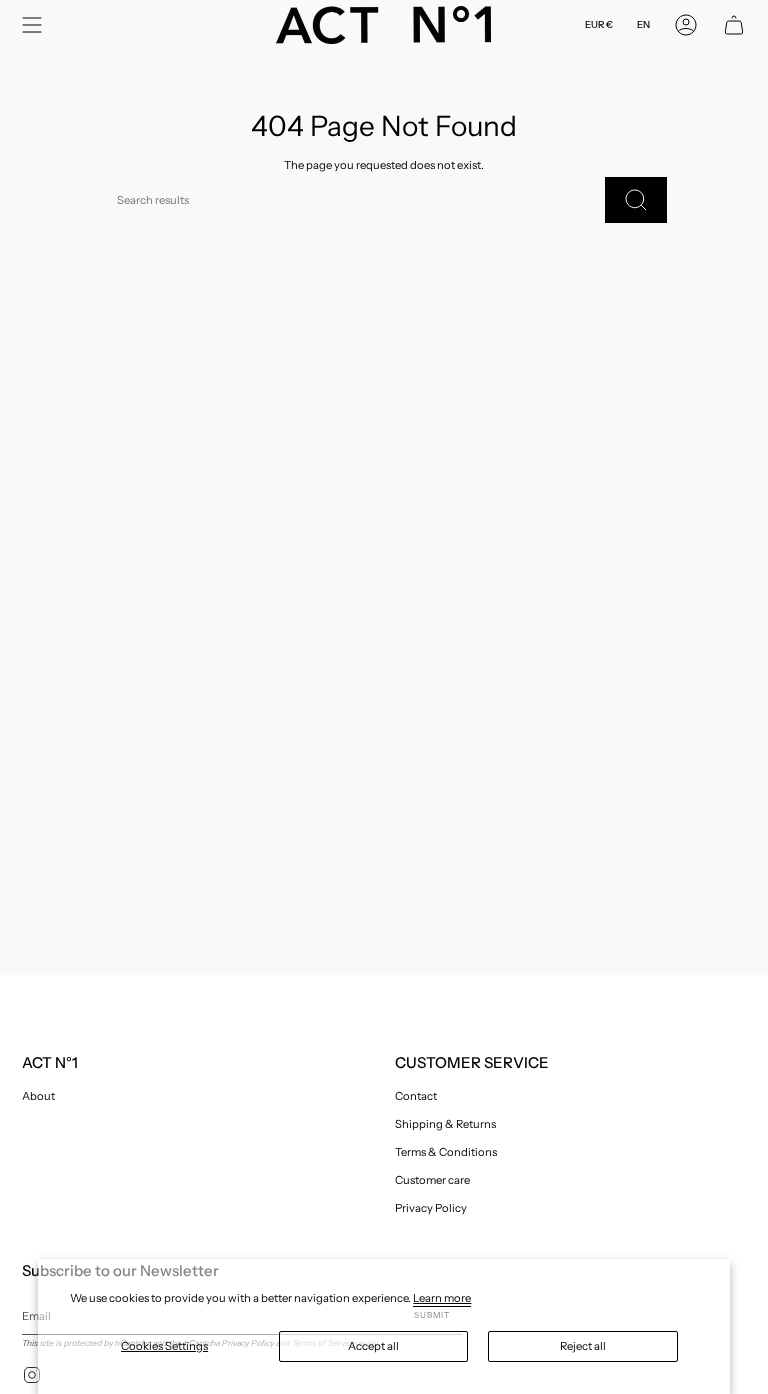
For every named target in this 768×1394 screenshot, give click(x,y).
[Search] (636, 200)
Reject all (583, 1346)
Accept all (373, 1346)
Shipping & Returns (445, 1124)
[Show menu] (32, 25)
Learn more (442, 1298)
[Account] (686, 25)
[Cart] (734, 25)
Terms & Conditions (446, 1152)
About (38, 1096)
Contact (416, 1096)
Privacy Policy (431, 1208)
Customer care (432, 1180)
